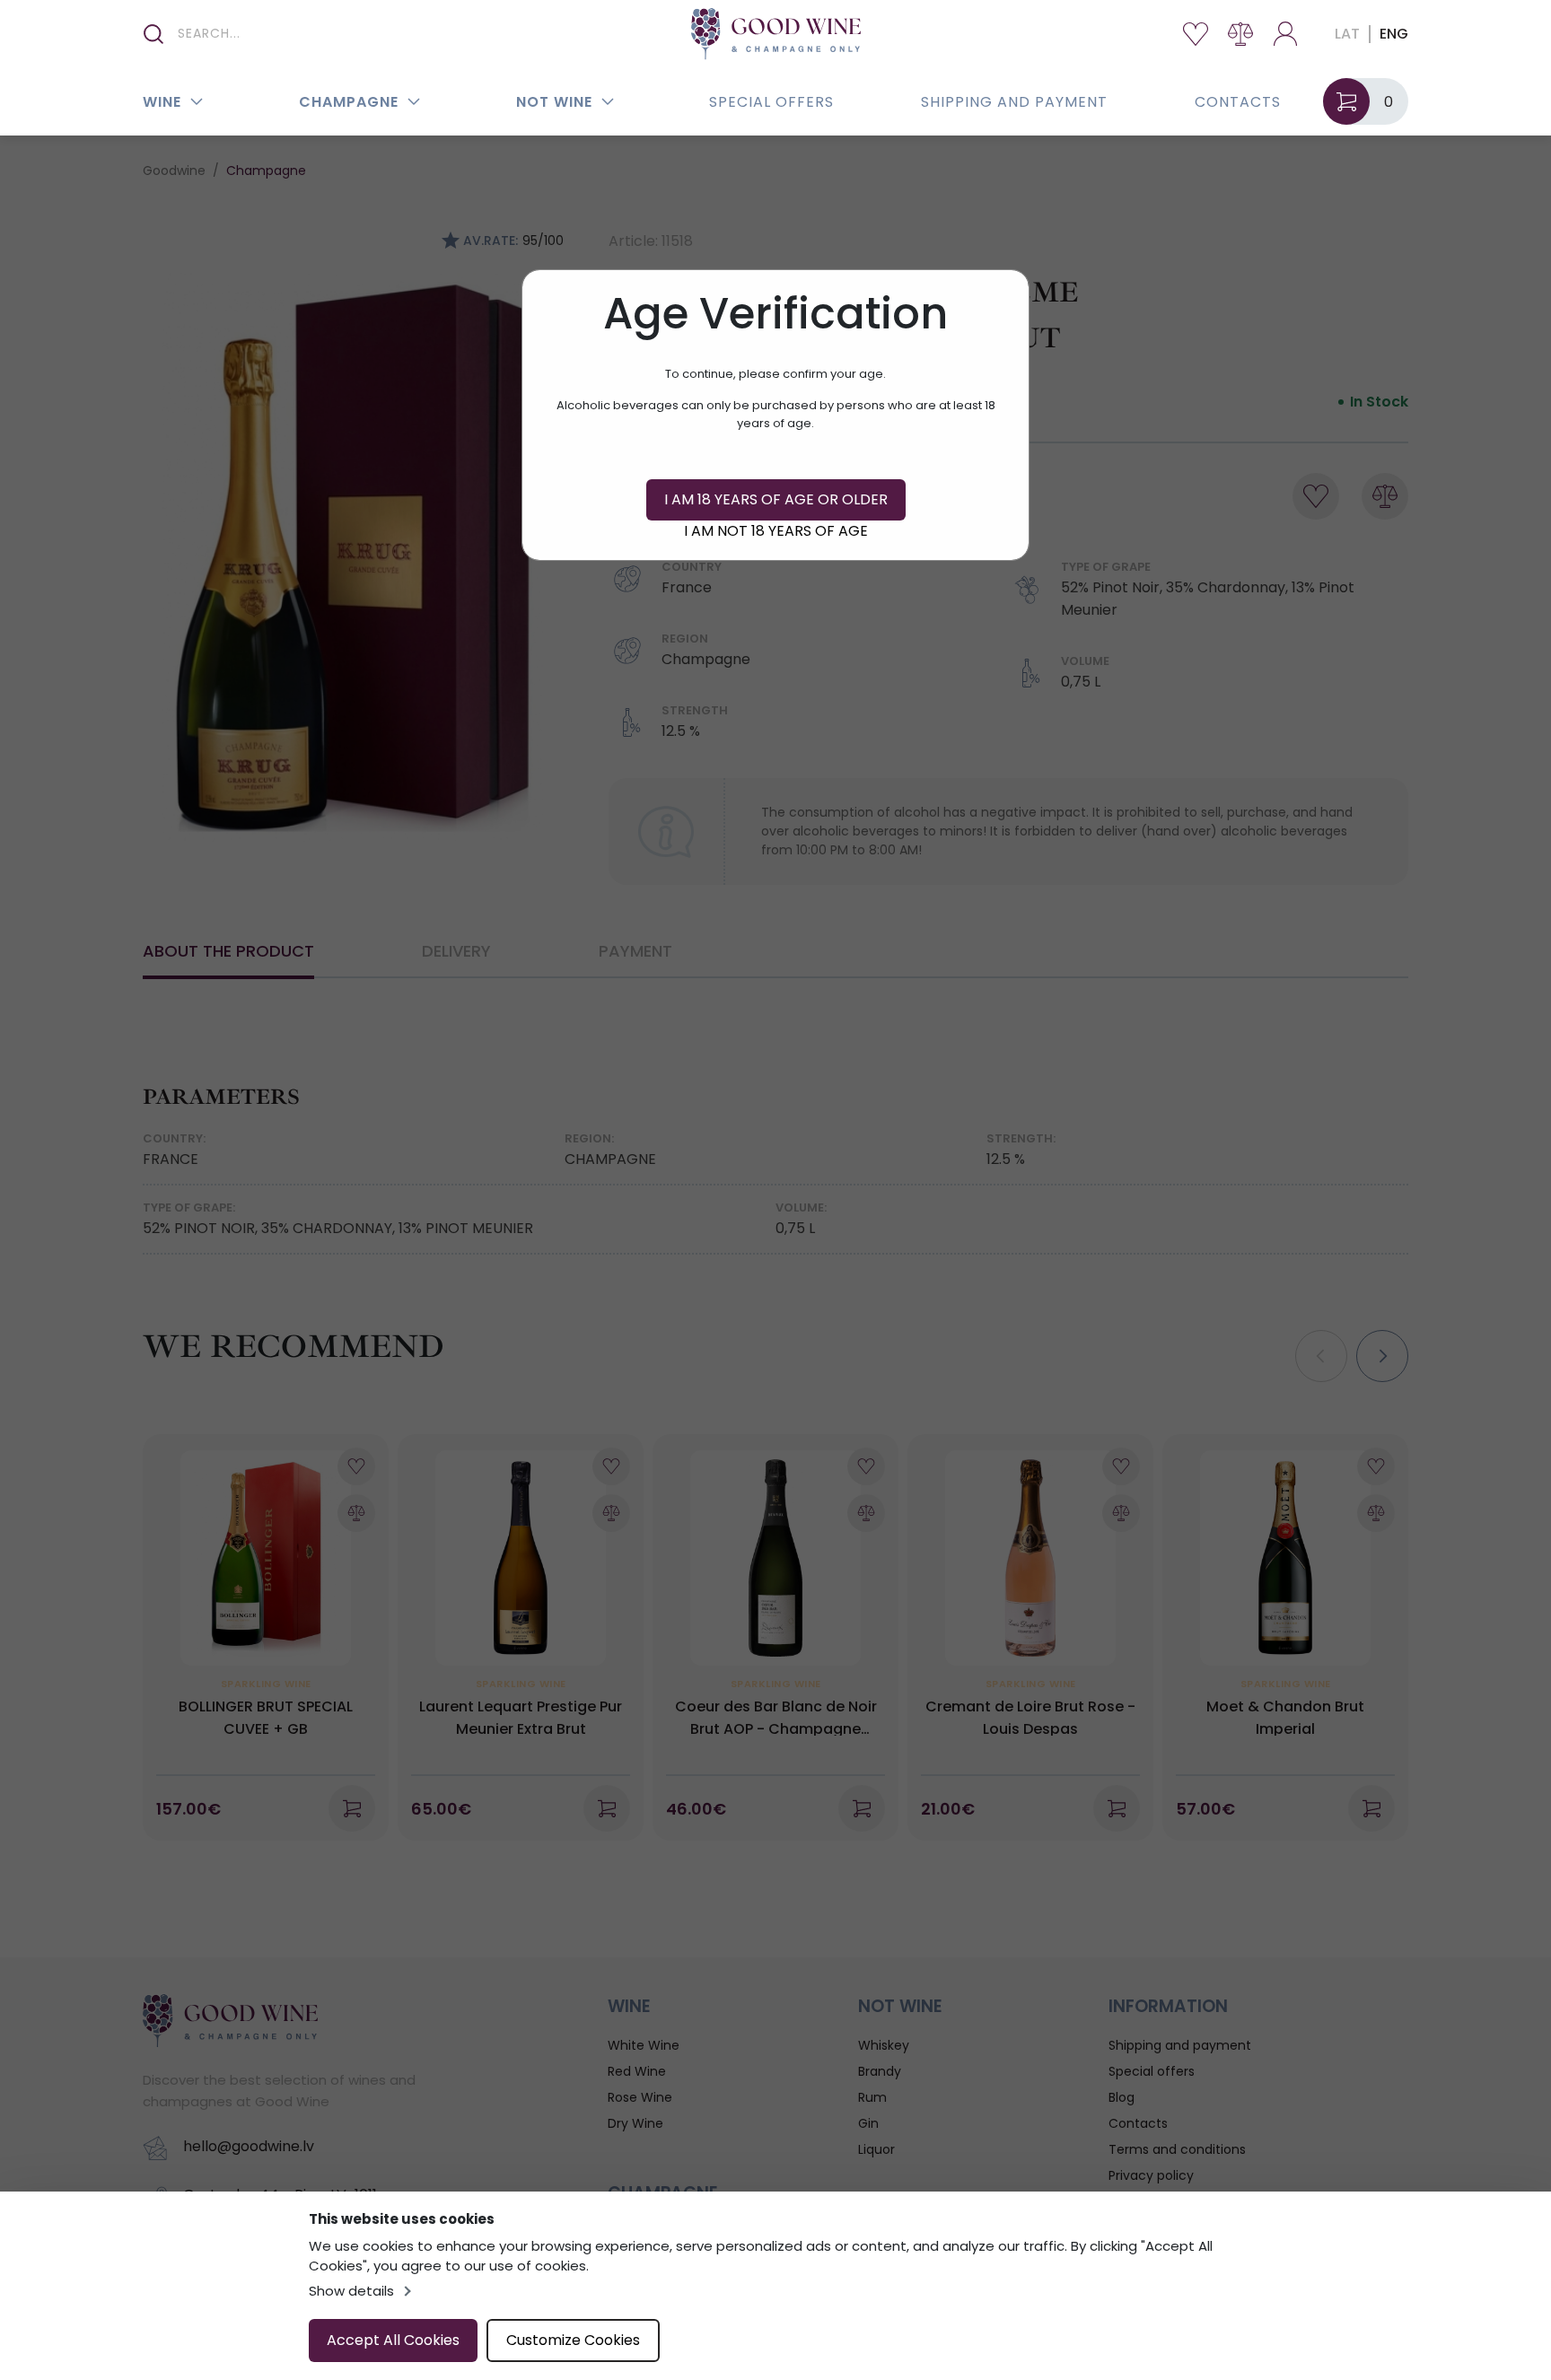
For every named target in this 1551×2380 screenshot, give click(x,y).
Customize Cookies (573, 2340)
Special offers (771, 102)
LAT (1347, 34)
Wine (162, 102)
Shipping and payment (1014, 102)
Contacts (1238, 102)
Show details (351, 2291)
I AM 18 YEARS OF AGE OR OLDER (776, 499)
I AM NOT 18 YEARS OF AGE (776, 531)
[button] (197, 101)
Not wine (554, 102)
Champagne (349, 102)
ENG (1394, 34)
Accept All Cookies (393, 2340)
